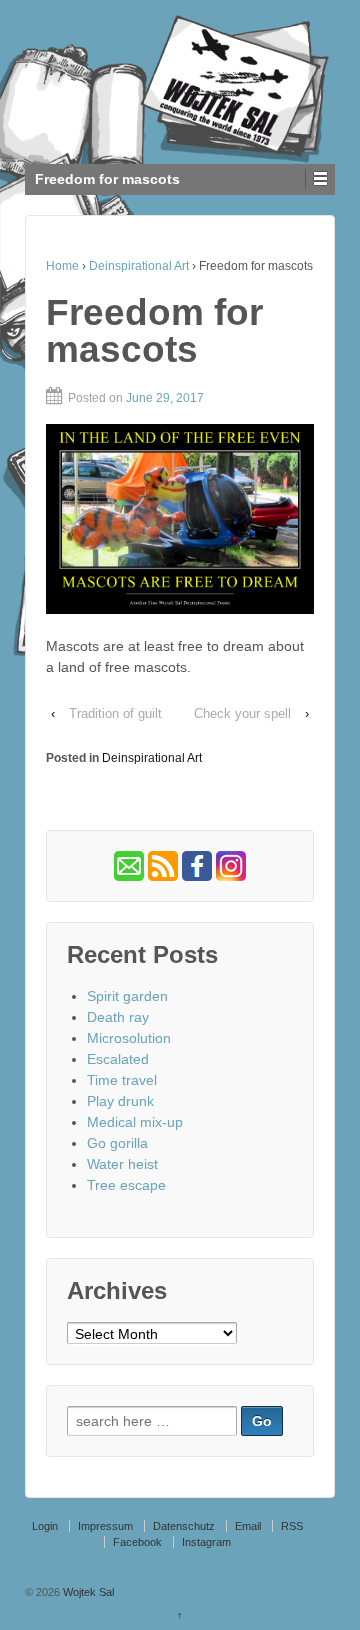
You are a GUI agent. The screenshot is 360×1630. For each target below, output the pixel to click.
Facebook (137, 1542)
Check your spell (242, 713)
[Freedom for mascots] (180, 518)
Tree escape (126, 1185)
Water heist (122, 1164)
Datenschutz (184, 1526)
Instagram (206, 1542)
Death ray (118, 1017)
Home (62, 266)
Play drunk (120, 1101)
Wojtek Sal (87, 1592)
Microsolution (129, 1038)
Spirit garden (127, 996)
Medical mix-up (135, 1122)
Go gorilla (117, 1143)
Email (248, 1526)
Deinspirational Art (139, 266)
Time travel (122, 1080)
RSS (292, 1526)
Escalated (118, 1059)
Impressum (105, 1526)
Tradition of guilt (115, 713)
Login (45, 1526)
